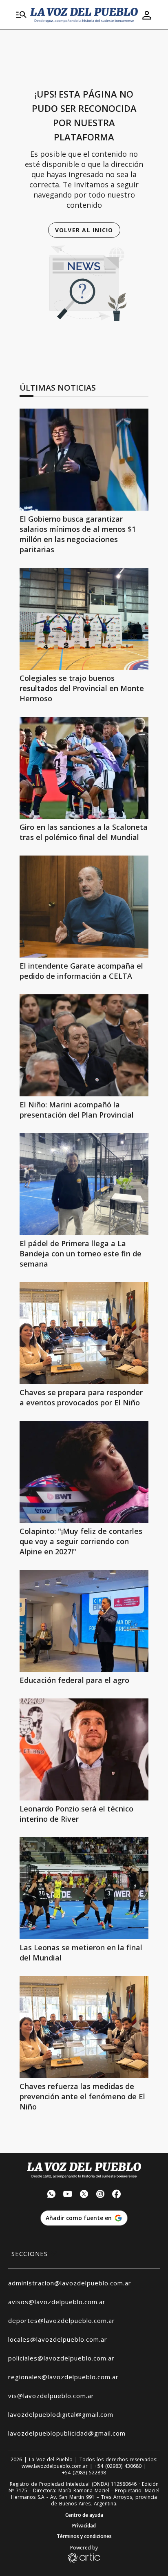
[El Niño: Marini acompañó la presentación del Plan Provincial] (84, 1045)
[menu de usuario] (147, 15)
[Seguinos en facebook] (117, 2195)
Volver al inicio (84, 230)
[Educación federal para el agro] (84, 1621)
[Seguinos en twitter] (84, 2195)
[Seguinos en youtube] (68, 2195)
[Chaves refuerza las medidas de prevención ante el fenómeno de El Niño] (84, 2027)
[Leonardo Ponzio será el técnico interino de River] (84, 1749)
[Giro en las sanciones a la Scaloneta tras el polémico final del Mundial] (84, 768)
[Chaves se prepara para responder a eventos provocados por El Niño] (84, 1333)
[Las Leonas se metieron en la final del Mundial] (84, 1888)
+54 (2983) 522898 (84, 2473)
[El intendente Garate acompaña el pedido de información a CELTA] (84, 907)
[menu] (21, 15)
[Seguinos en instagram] (100, 2195)
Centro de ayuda (84, 2515)
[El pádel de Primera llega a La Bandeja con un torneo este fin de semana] (84, 1184)
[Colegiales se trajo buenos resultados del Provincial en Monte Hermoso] (84, 619)
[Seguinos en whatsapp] (51, 2195)
